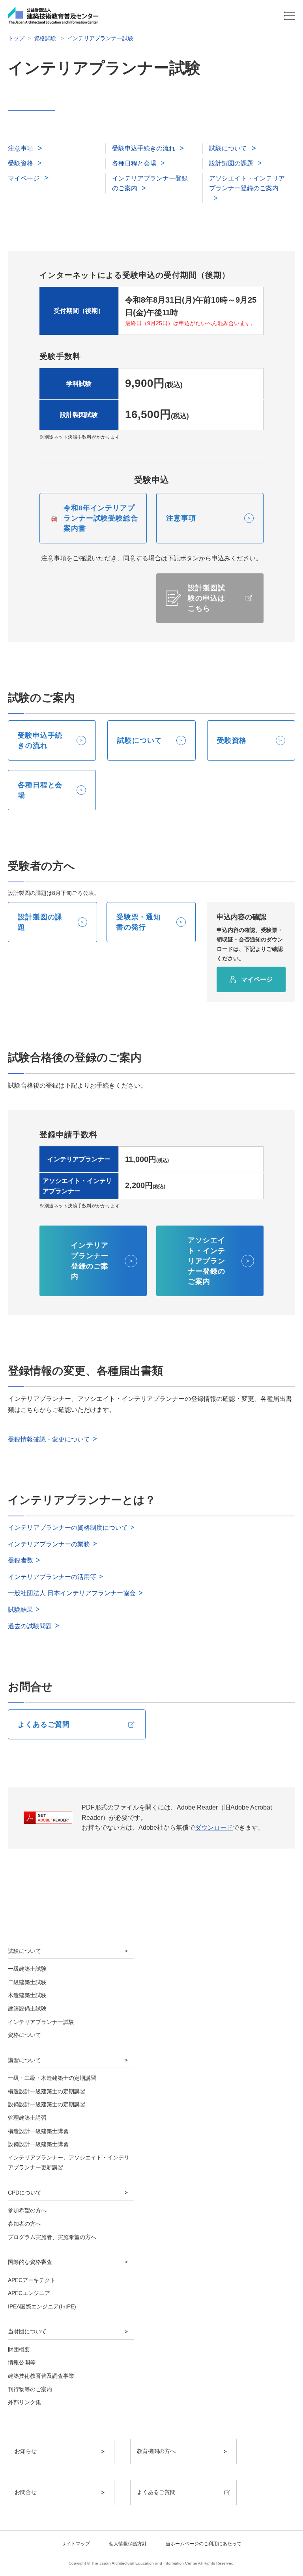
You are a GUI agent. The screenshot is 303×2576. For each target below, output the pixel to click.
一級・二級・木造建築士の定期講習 (52, 2078)
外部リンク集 (24, 2402)
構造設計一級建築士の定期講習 (47, 2091)
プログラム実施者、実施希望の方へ (52, 2237)
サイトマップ (76, 2544)
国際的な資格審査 (30, 2262)
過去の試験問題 (30, 1626)
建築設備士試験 (27, 2009)
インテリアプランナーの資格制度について (68, 1528)
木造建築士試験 (27, 1995)
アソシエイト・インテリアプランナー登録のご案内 (247, 183)
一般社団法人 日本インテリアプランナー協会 (72, 1593)
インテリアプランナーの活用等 (52, 1577)
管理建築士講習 (27, 2118)
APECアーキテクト (32, 2280)
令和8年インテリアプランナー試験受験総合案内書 (101, 518)
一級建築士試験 (27, 1969)
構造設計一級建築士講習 (38, 2131)
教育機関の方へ (156, 2451)
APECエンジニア (29, 2293)
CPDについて (25, 2193)
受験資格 (21, 163)
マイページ (24, 178)
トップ (16, 38)
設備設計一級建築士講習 (38, 2144)
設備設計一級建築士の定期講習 (47, 2104)
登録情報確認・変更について (49, 1439)
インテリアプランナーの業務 (49, 1544)
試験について (228, 148)
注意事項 (21, 148)
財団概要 (19, 2349)
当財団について (27, 2331)
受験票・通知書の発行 (139, 922)
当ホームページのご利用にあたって (204, 2544)
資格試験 (45, 38)
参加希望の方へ (27, 2210)
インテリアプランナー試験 (100, 38)
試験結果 (21, 1610)
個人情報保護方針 (128, 2544)
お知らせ (26, 2451)
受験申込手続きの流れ (144, 148)
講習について (24, 2060)
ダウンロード (214, 1827)
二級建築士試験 (27, 1982)
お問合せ (26, 2492)
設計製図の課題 (231, 163)
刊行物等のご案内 (30, 2389)
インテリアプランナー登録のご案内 (150, 183)
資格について (24, 2035)
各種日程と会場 (134, 163)
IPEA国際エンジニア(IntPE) (42, 2306)
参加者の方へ (24, 2224)
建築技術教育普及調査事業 (41, 2376)
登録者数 (21, 1560)
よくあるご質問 (44, 1724)
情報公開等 (22, 2362)
